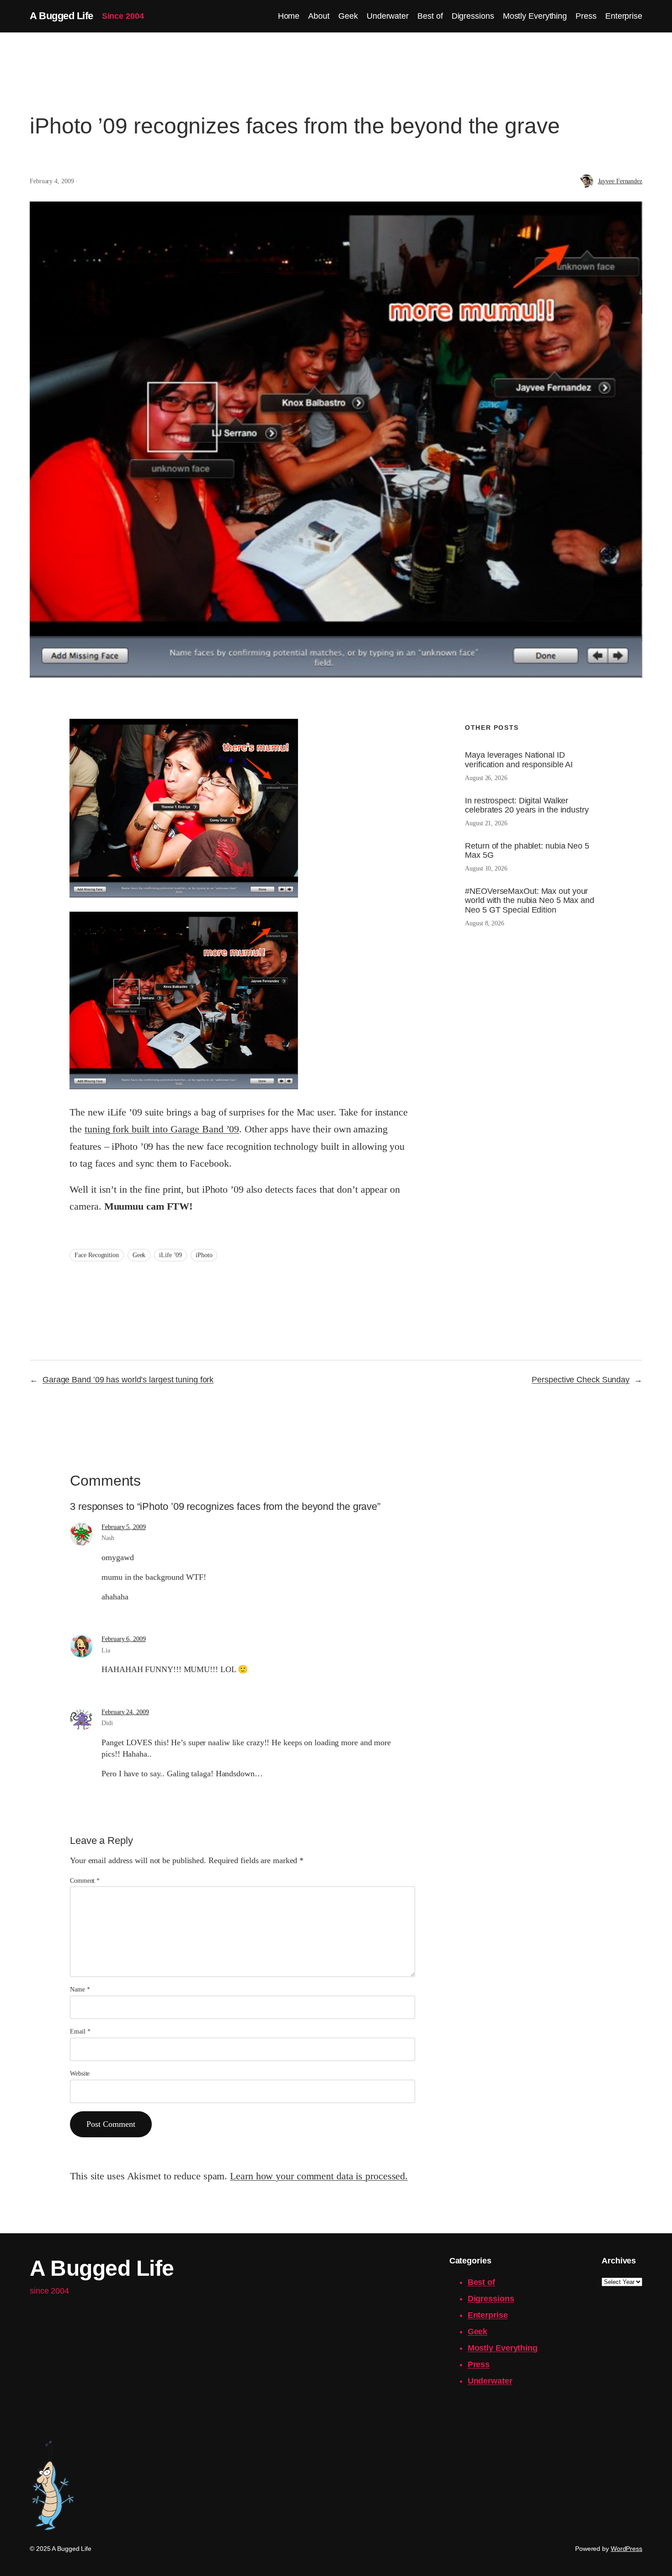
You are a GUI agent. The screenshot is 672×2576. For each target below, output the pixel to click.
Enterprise (488, 2315)
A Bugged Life (61, 16)
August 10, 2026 (486, 868)
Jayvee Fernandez (620, 181)
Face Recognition (96, 1255)
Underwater (490, 2381)
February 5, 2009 (123, 1527)
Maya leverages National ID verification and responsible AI (519, 760)
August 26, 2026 (486, 778)
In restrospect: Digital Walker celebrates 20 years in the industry (527, 805)
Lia (106, 1650)
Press (479, 2364)
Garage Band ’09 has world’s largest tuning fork (128, 1380)
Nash (108, 1538)
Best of (481, 2282)
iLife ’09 (171, 1255)
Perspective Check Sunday (581, 1380)
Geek (139, 1255)
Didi (107, 1723)
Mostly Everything (503, 2348)
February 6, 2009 (123, 1639)
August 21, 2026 (486, 823)
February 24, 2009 (125, 1712)
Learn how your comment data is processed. (319, 2176)
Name (80, 1989)
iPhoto (204, 1255)
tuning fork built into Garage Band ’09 (162, 1129)
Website (80, 2074)
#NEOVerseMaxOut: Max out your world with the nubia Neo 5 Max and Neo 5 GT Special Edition (530, 900)
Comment (85, 1881)
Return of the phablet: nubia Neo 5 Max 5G (527, 850)
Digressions (491, 2299)
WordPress (627, 2549)
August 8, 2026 (485, 923)
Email (80, 2032)
